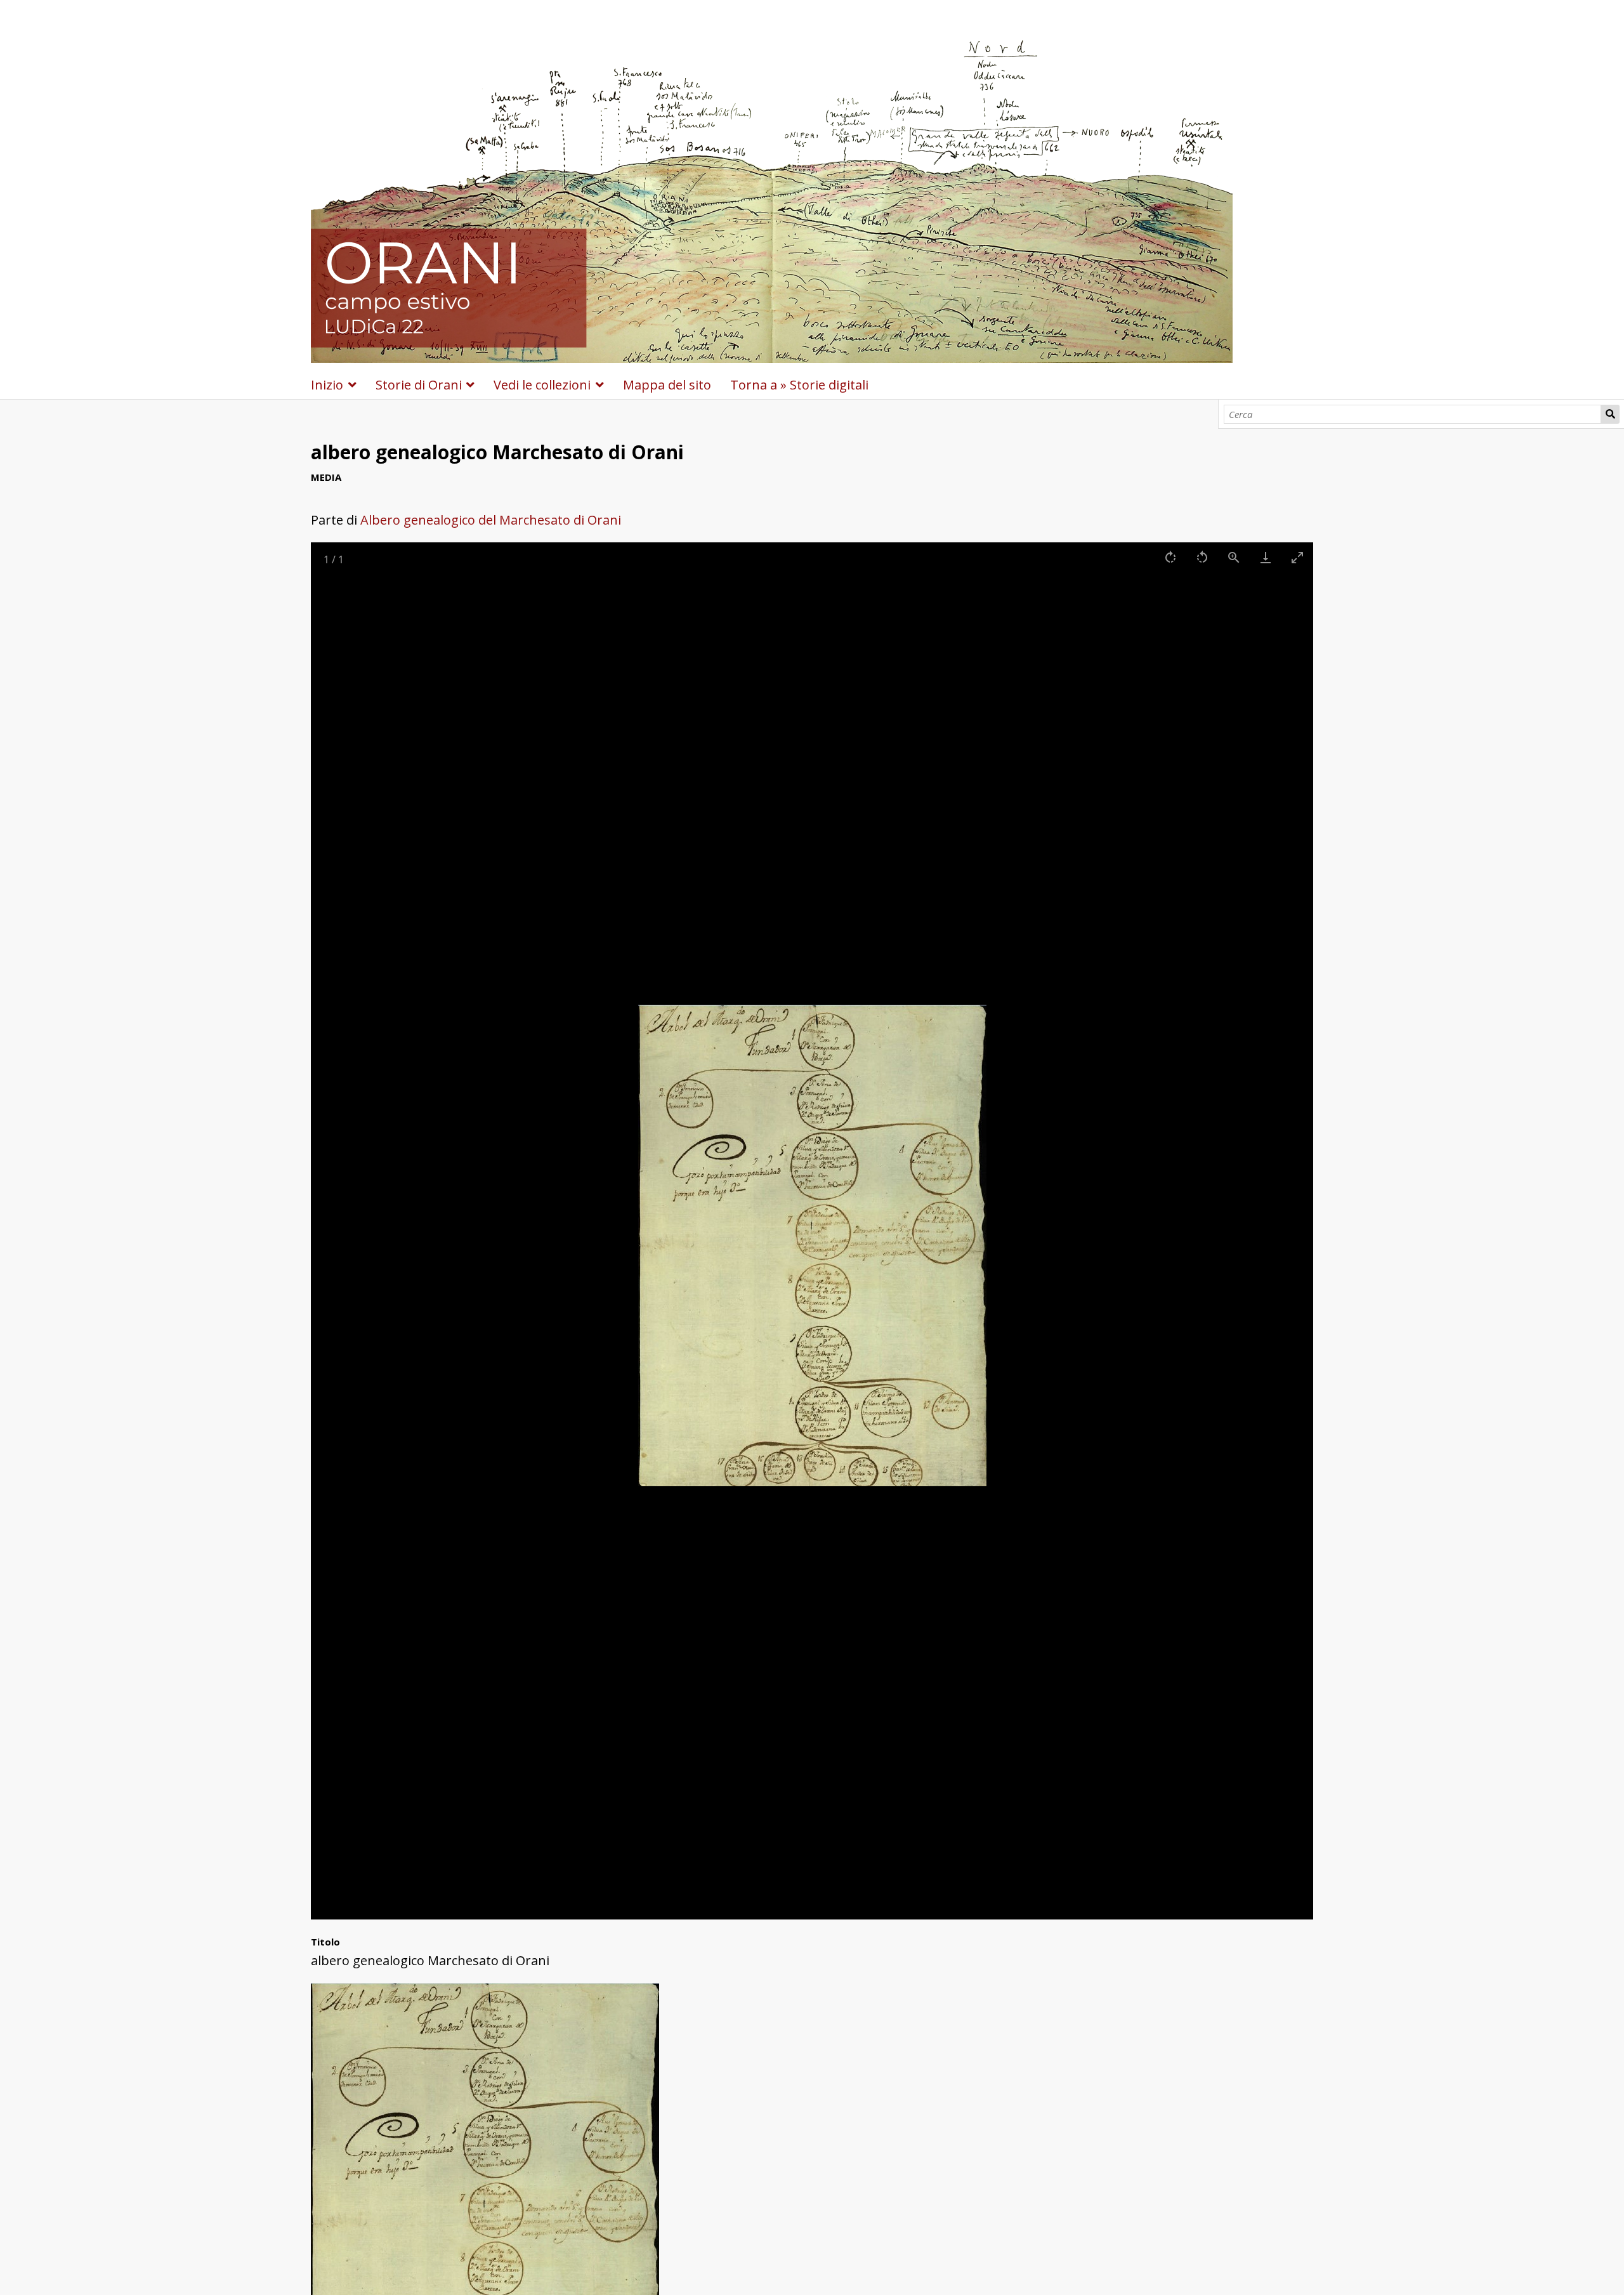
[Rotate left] (1202, 557)
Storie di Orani (419, 385)
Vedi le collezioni (542, 385)
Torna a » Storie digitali (799, 385)
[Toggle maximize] (1297, 557)
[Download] (1266, 557)
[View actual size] (1234, 557)
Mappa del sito (667, 385)
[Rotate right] (1170, 557)
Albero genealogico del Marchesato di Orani (491, 520)
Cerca (1610, 414)
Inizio (327, 385)
